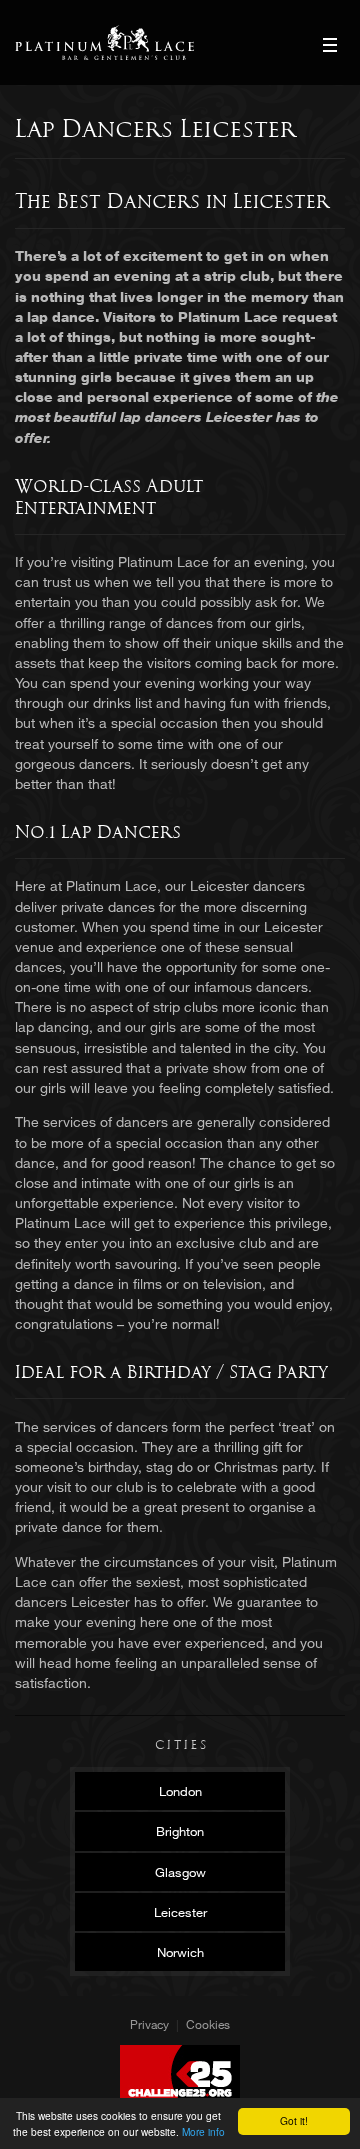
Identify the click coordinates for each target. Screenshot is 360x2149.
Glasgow (180, 1872)
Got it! (294, 2120)
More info (203, 2131)
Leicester (180, 1912)
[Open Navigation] (330, 45)
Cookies (208, 2024)
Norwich (180, 1952)
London (180, 1791)
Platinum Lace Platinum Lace (104, 42)
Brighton (180, 1831)
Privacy (149, 2024)
